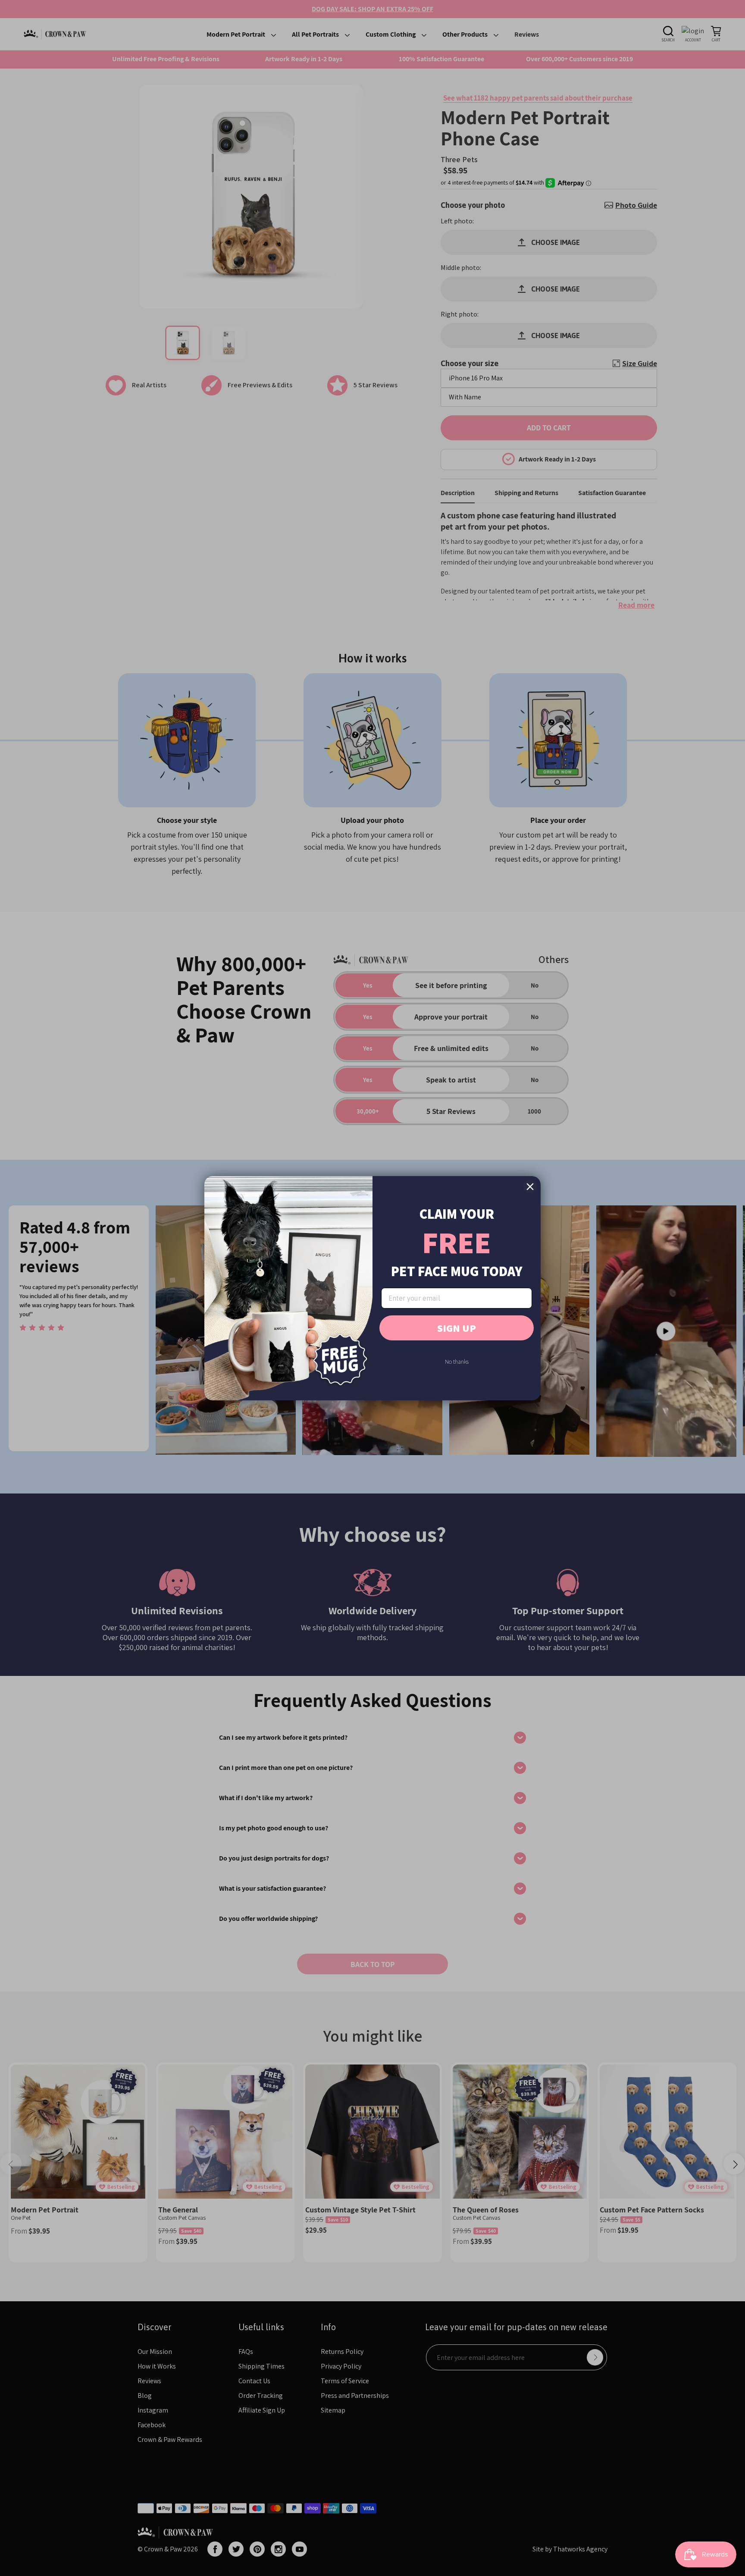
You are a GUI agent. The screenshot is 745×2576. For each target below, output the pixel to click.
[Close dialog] (530, 1187)
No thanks (457, 1362)
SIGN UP (457, 1328)
